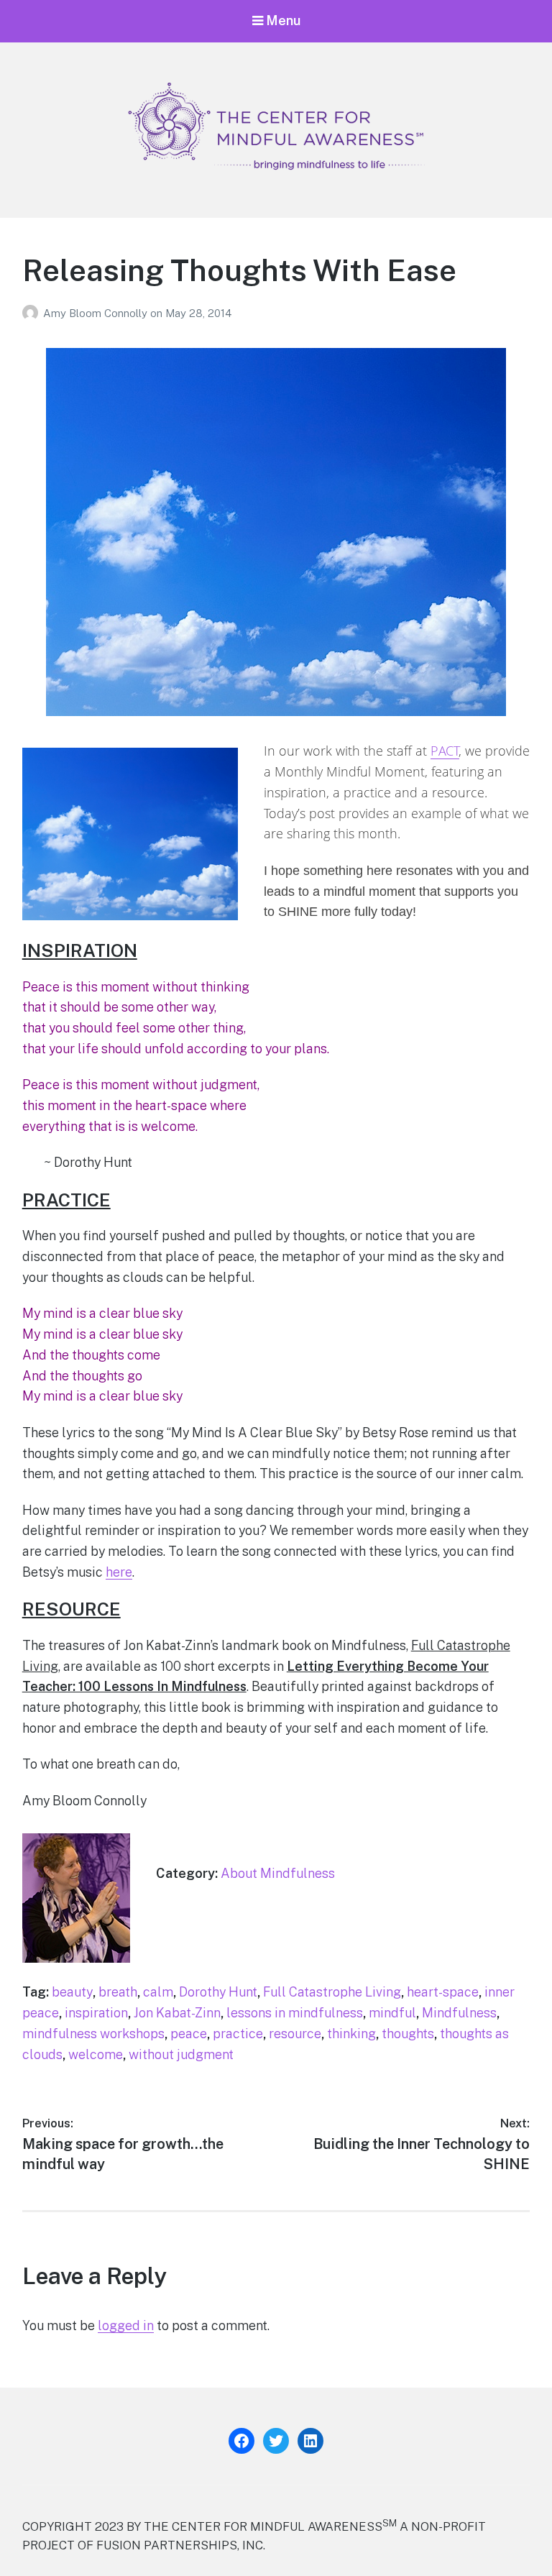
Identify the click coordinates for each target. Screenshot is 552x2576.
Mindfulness (459, 2013)
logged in (126, 2325)
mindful (392, 2013)
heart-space (443, 1992)
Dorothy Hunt (218, 1992)
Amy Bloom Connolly (97, 313)
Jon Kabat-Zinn (177, 2013)
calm (158, 1992)
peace (189, 2034)
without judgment (181, 2054)
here (119, 1572)
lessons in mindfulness (295, 2013)
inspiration (96, 2013)
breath (118, 1992)
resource (295, 2034)
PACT (445, 751)
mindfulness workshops (93, 2034)
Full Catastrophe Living (332, 1992)
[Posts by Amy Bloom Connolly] (33, 313)
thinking (351, 2034)
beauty (72, 1992)
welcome (96, 2054)
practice (238, 2034)
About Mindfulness (278, 1873)
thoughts (408, 2034)
